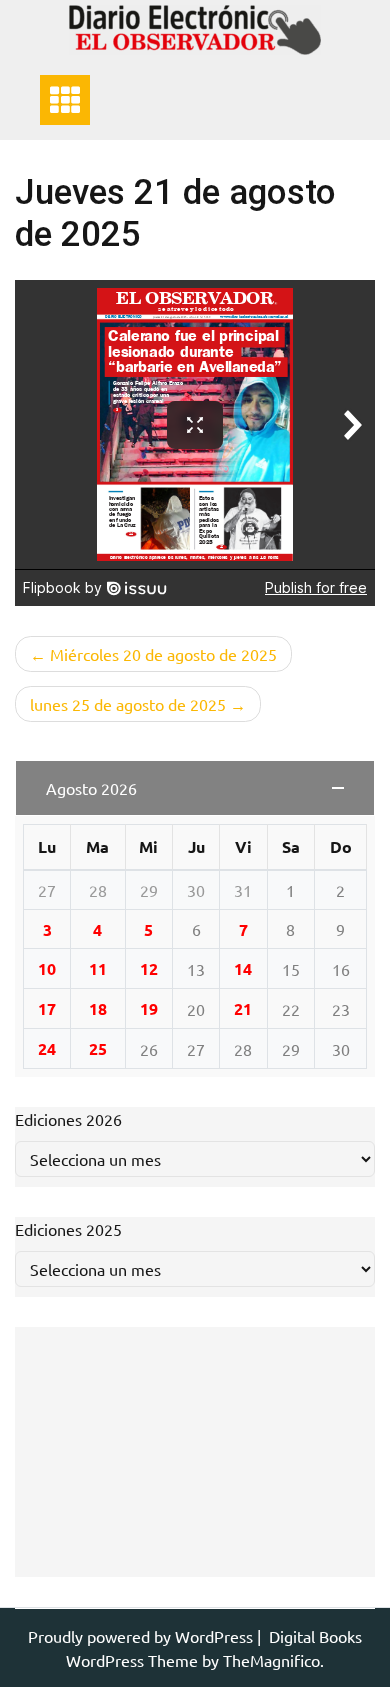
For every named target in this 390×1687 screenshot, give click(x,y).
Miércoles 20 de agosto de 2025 (163, 654)
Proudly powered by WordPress (142, 1636)
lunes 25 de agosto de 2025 (128, 704)
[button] (195, 788)
